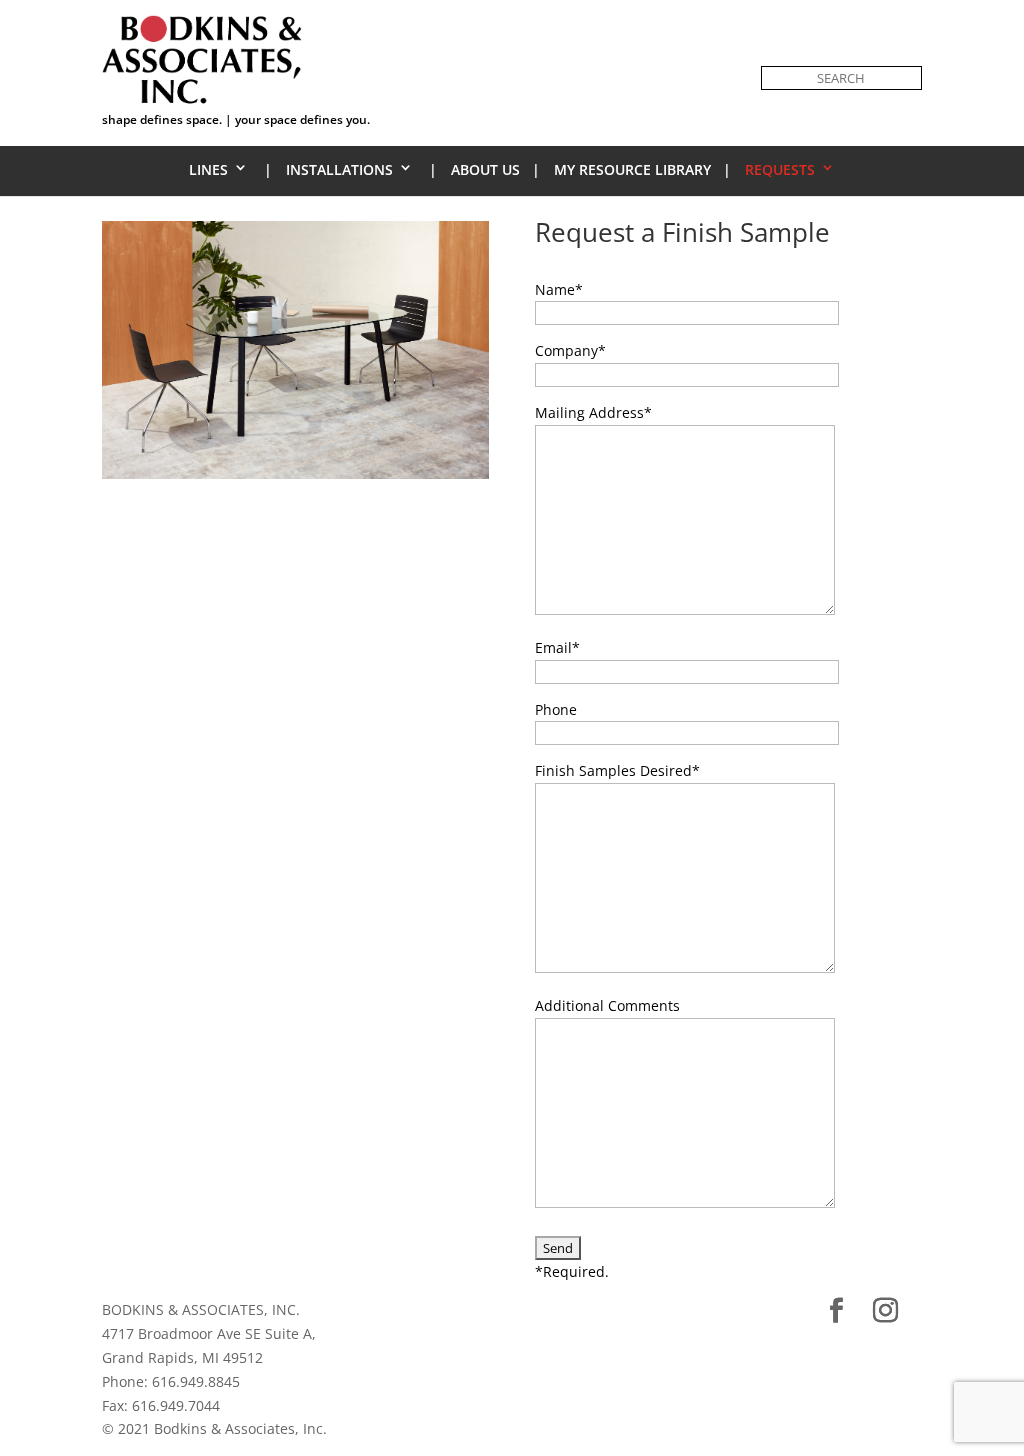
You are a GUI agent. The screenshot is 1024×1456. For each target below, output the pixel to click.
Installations (339, 169)
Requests (780, 169)
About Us (485, 169)
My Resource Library (632, 169)
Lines (208, 169)
